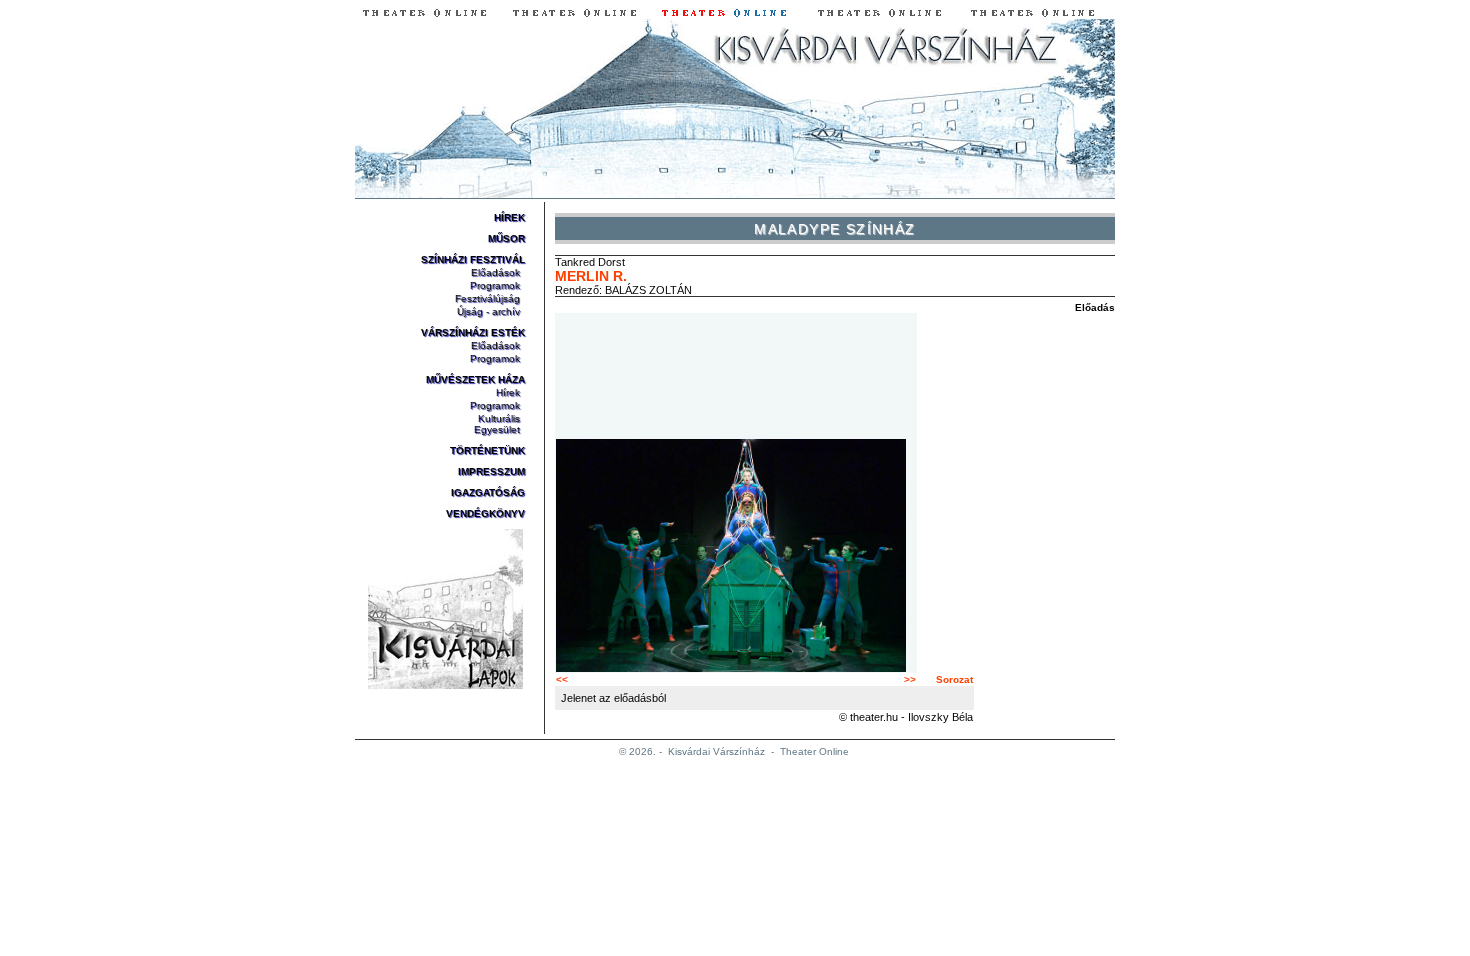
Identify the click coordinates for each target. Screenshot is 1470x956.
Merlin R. (591, 276)
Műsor (506, 238)
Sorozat (954, 679)
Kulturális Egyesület (497, 424)
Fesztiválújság (487, 298)
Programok (495, 285)
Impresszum (491, 471)
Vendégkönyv (485, 513)
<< (562, 679)
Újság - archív (488, 311)
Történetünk (487, 450)
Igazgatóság (488, 492)
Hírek (509, 217)
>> (910, 679)
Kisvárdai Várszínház (716, 751)
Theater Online (814, 751)
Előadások (495, 272)
